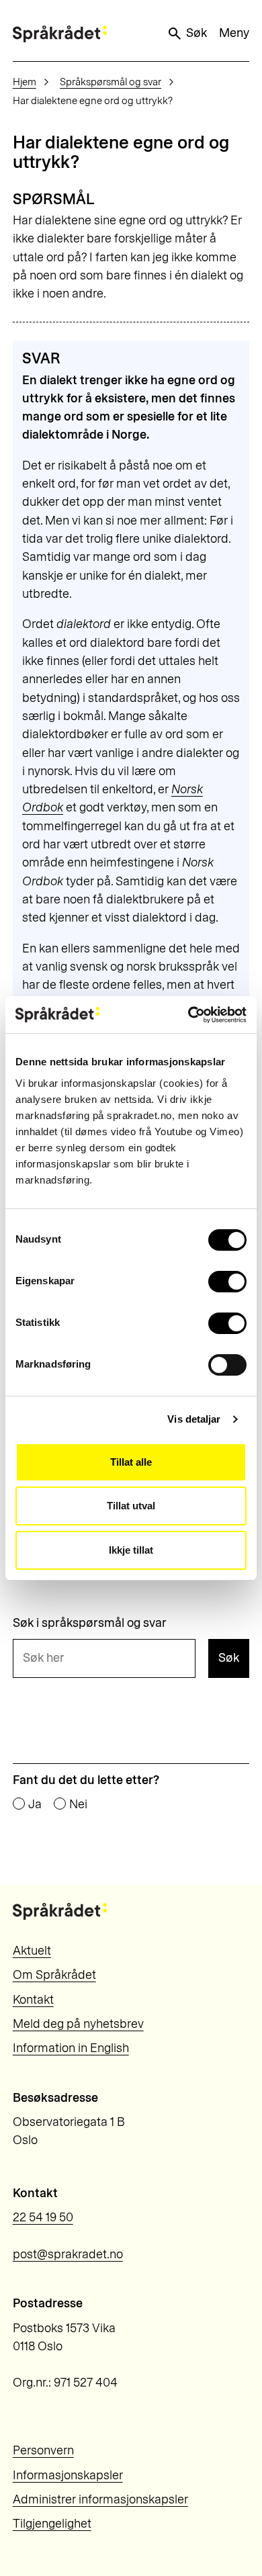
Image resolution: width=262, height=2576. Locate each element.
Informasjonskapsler (68, 2475)
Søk (196, 33)
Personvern (43, 2450)
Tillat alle (131, 1462)
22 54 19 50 (43, 2217)
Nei (78, 1804)
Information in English (71, 2048)
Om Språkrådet (54, 1975)
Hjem (25, 82)
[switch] (227, 1282)
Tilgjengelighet (52, 2524)
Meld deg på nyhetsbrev (78, 2024)
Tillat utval (131, 1506)
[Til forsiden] (60, 34)
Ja (35, 1804)
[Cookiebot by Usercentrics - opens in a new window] (188, 1015)
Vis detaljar (194, 1419)
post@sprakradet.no (68, 2254)
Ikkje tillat (131, 1550)
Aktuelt (32, 1951)
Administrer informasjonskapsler (100, 2499)
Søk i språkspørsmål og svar (90, 1623)
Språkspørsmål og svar (111, 82)
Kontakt (33, 2000)
